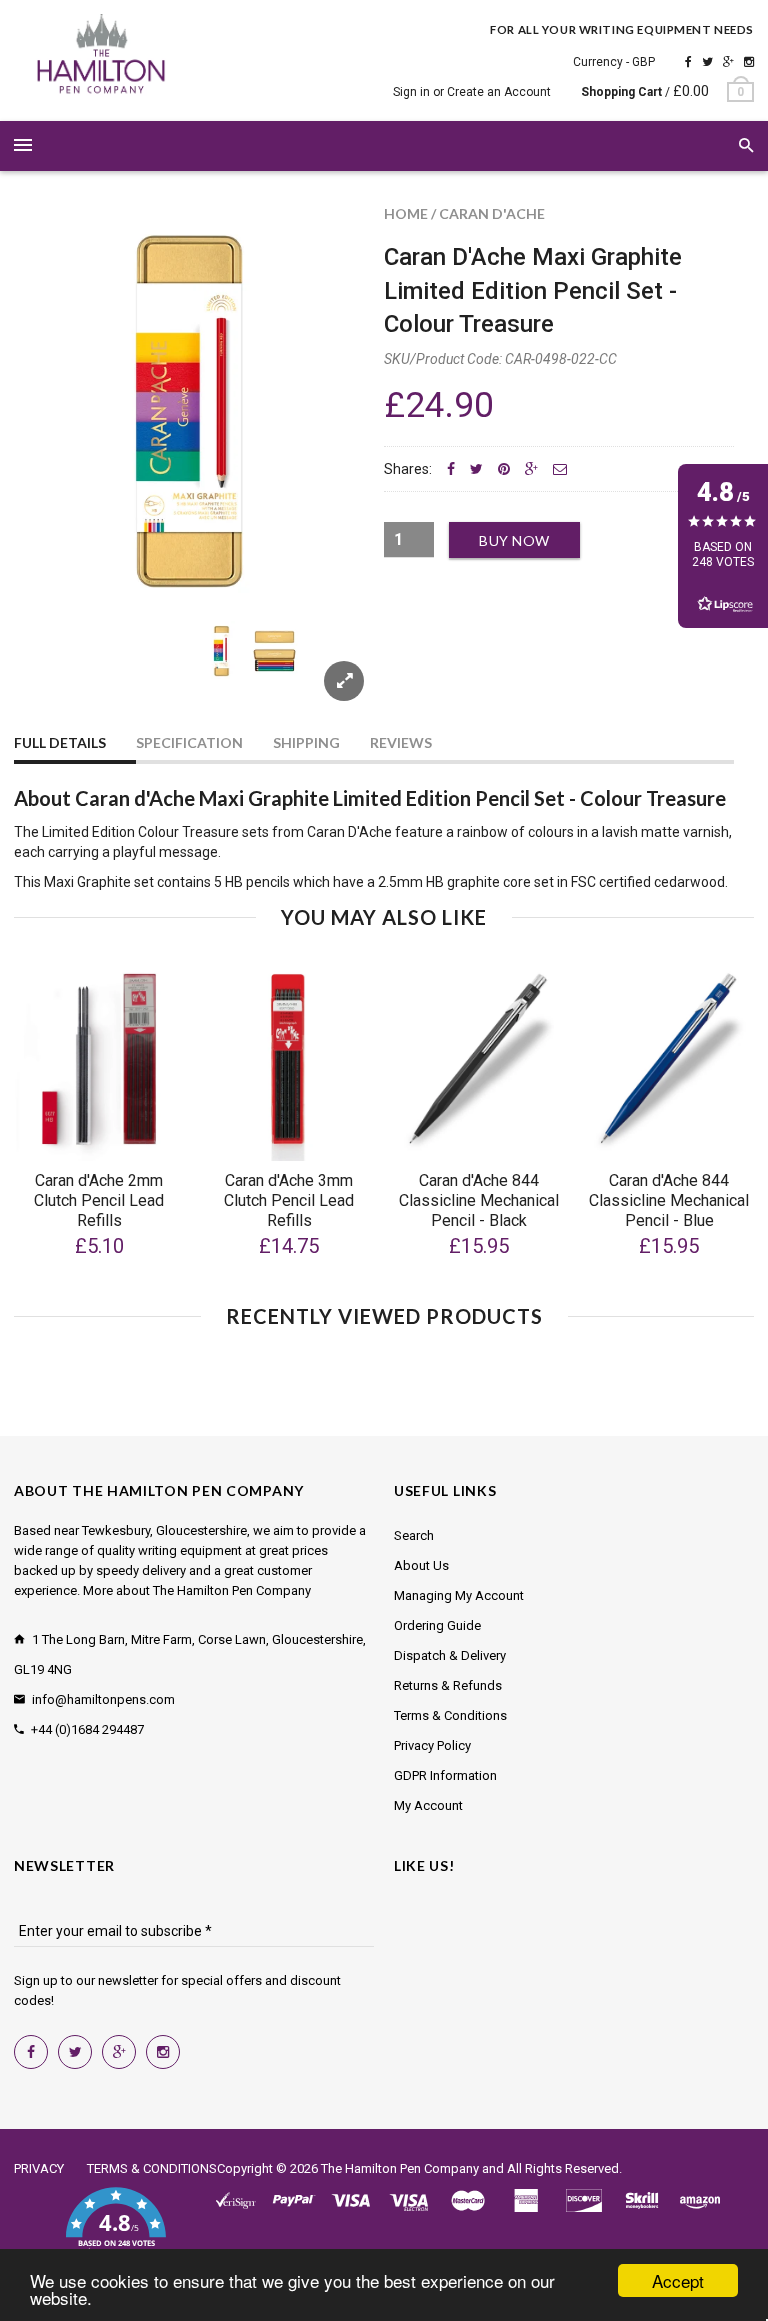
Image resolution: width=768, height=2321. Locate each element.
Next (326, 674)
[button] (115, 2229)
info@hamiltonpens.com (103, 1699)
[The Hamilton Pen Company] (101, 57)
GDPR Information (445, 1775)
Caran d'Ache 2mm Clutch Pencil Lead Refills (99, 1200)
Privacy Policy (432, 1745)
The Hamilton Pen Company (400, 2168)
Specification (189, 742)
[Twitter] (707, 62)
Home (406, 213)
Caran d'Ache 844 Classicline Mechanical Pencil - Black (479, 1200)
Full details (60, 742)
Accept (678, 2280)
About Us (421, 1565)
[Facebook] (688, 62)
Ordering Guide (437, 1625)
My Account (428, 1805)
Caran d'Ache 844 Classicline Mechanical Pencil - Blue (669, 1200)
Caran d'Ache (492, 213)
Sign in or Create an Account (472, 92)
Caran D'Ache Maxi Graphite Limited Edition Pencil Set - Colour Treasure (533, 290)
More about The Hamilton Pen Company (197, 1590)
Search (414, 1535)
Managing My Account (459, 1595)
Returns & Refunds (448, 1685)
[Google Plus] (728, 62)
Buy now (514, 540)
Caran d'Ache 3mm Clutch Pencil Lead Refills (289, 1200)
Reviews (401, 742)
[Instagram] (749, 62)
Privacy (39, 2168)
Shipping (306, 742)
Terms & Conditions (450, 1715)
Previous (54, 674)
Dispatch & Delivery (450, 1655)
